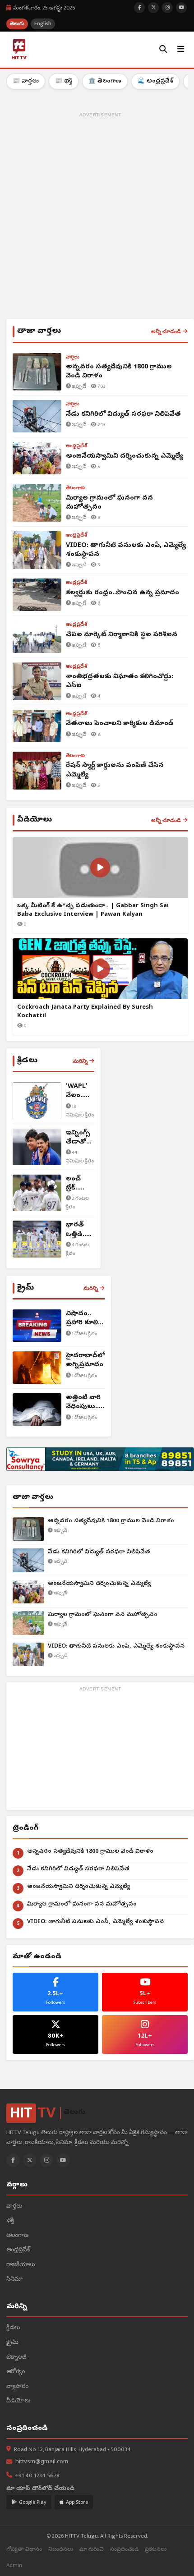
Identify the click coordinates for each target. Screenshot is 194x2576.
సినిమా (14, 2280)
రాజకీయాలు (21, 2265)
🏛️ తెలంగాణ (105, 81)
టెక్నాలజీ (16, 2358)
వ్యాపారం (17, 2387)
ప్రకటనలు (156, 2549)
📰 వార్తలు (26, 81)
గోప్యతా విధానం (24, 2549)
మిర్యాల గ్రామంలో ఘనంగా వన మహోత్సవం (103, 1615)
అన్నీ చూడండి (166, 331)
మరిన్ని (80, 1061)
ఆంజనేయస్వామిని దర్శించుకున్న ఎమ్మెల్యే (99, 1584)
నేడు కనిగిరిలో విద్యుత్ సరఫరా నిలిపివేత (99, 1552)
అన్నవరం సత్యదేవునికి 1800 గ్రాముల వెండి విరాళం (111, 1521)
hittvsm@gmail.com (42, 2462)
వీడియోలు (18, 2401)
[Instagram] (46, 2160)
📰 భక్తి (64, 81)
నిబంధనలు (61, 2549)
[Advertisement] (97, 217)
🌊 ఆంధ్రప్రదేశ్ (155, 81)
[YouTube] (63, 2160)
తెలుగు (17, 24)
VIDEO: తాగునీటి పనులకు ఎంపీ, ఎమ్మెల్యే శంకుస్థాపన (116, 1646)
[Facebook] (13, 2160)
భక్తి (10, 2221)
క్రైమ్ (12, 2343)
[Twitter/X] (30, 2160)
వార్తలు (14, 2206)
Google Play (33, 2502)
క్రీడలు (13, 2328)
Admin (14, 2565)
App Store (77, 2502)
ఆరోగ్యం (16, 2372)
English (43, 24)
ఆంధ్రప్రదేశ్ (18, 2250)
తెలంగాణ (17, 2236)
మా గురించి (92, 2549)
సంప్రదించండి (124, 2549)
